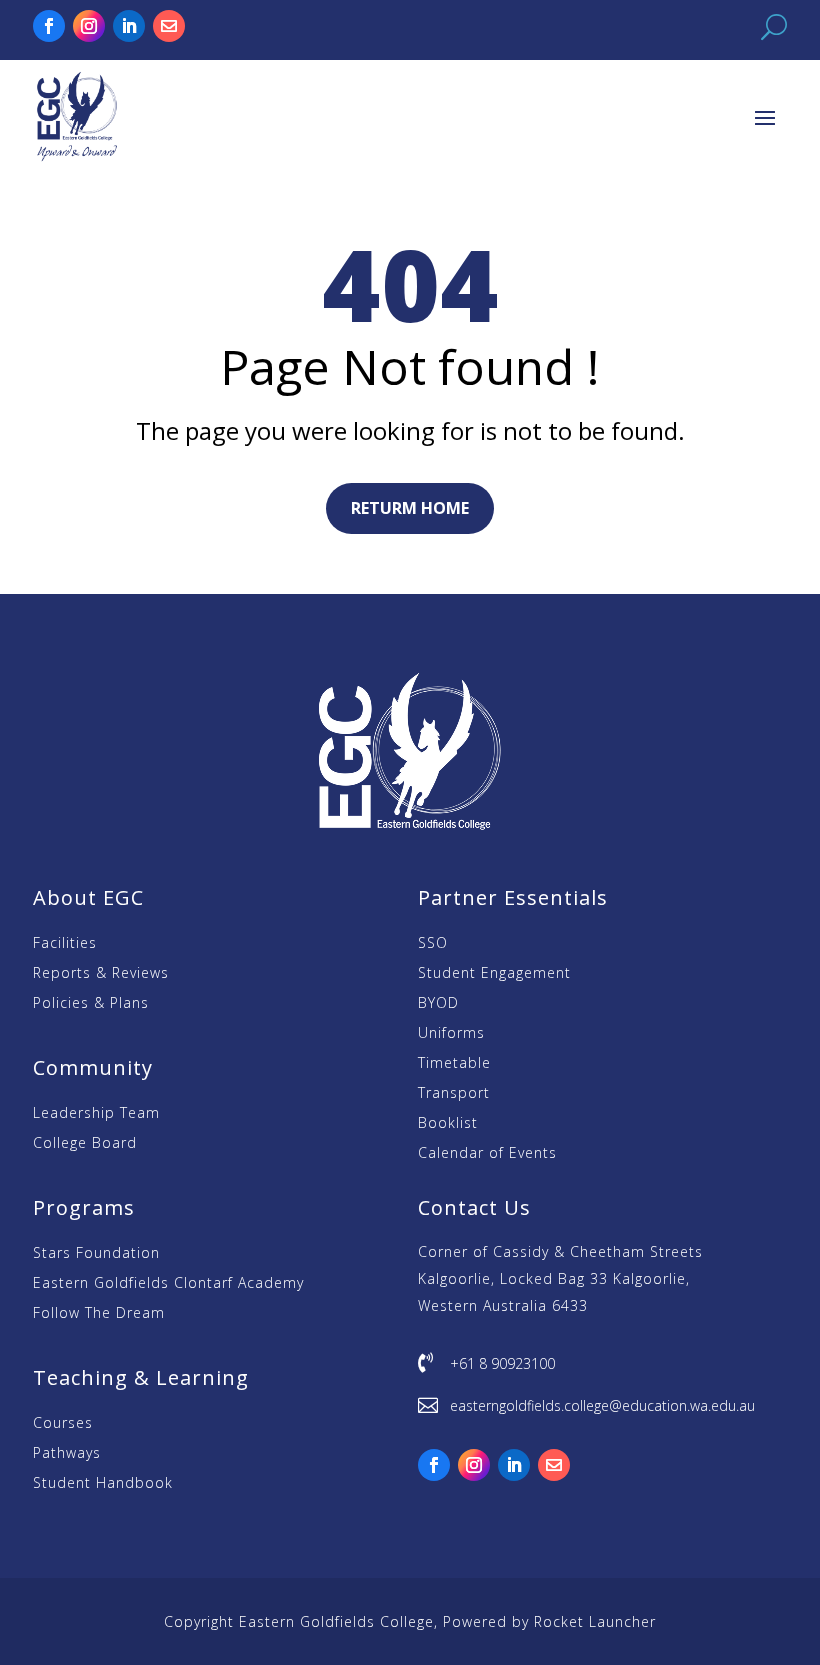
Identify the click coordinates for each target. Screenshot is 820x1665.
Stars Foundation (96, 1254)
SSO (433, 944)
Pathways (67, 1454)
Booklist (448, 1124)
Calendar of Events (487, 1154)
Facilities (65, 944)
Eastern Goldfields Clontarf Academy (168, 1284)
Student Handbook (103, 1484)
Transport (454, 1094)
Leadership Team (96, 1114)
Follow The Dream (99, 1314)
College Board (85, 1144)
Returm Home (410, 508)
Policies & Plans (91, 1004)
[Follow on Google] (169, 26)
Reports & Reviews (101, 974)
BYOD (438, 1004)
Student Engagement (494, 974)
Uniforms (451, 1034)
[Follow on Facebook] (49, 26)
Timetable (454, 1064)
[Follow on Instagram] (89, 26)
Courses (63, 1424)
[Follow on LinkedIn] (129, 26)
